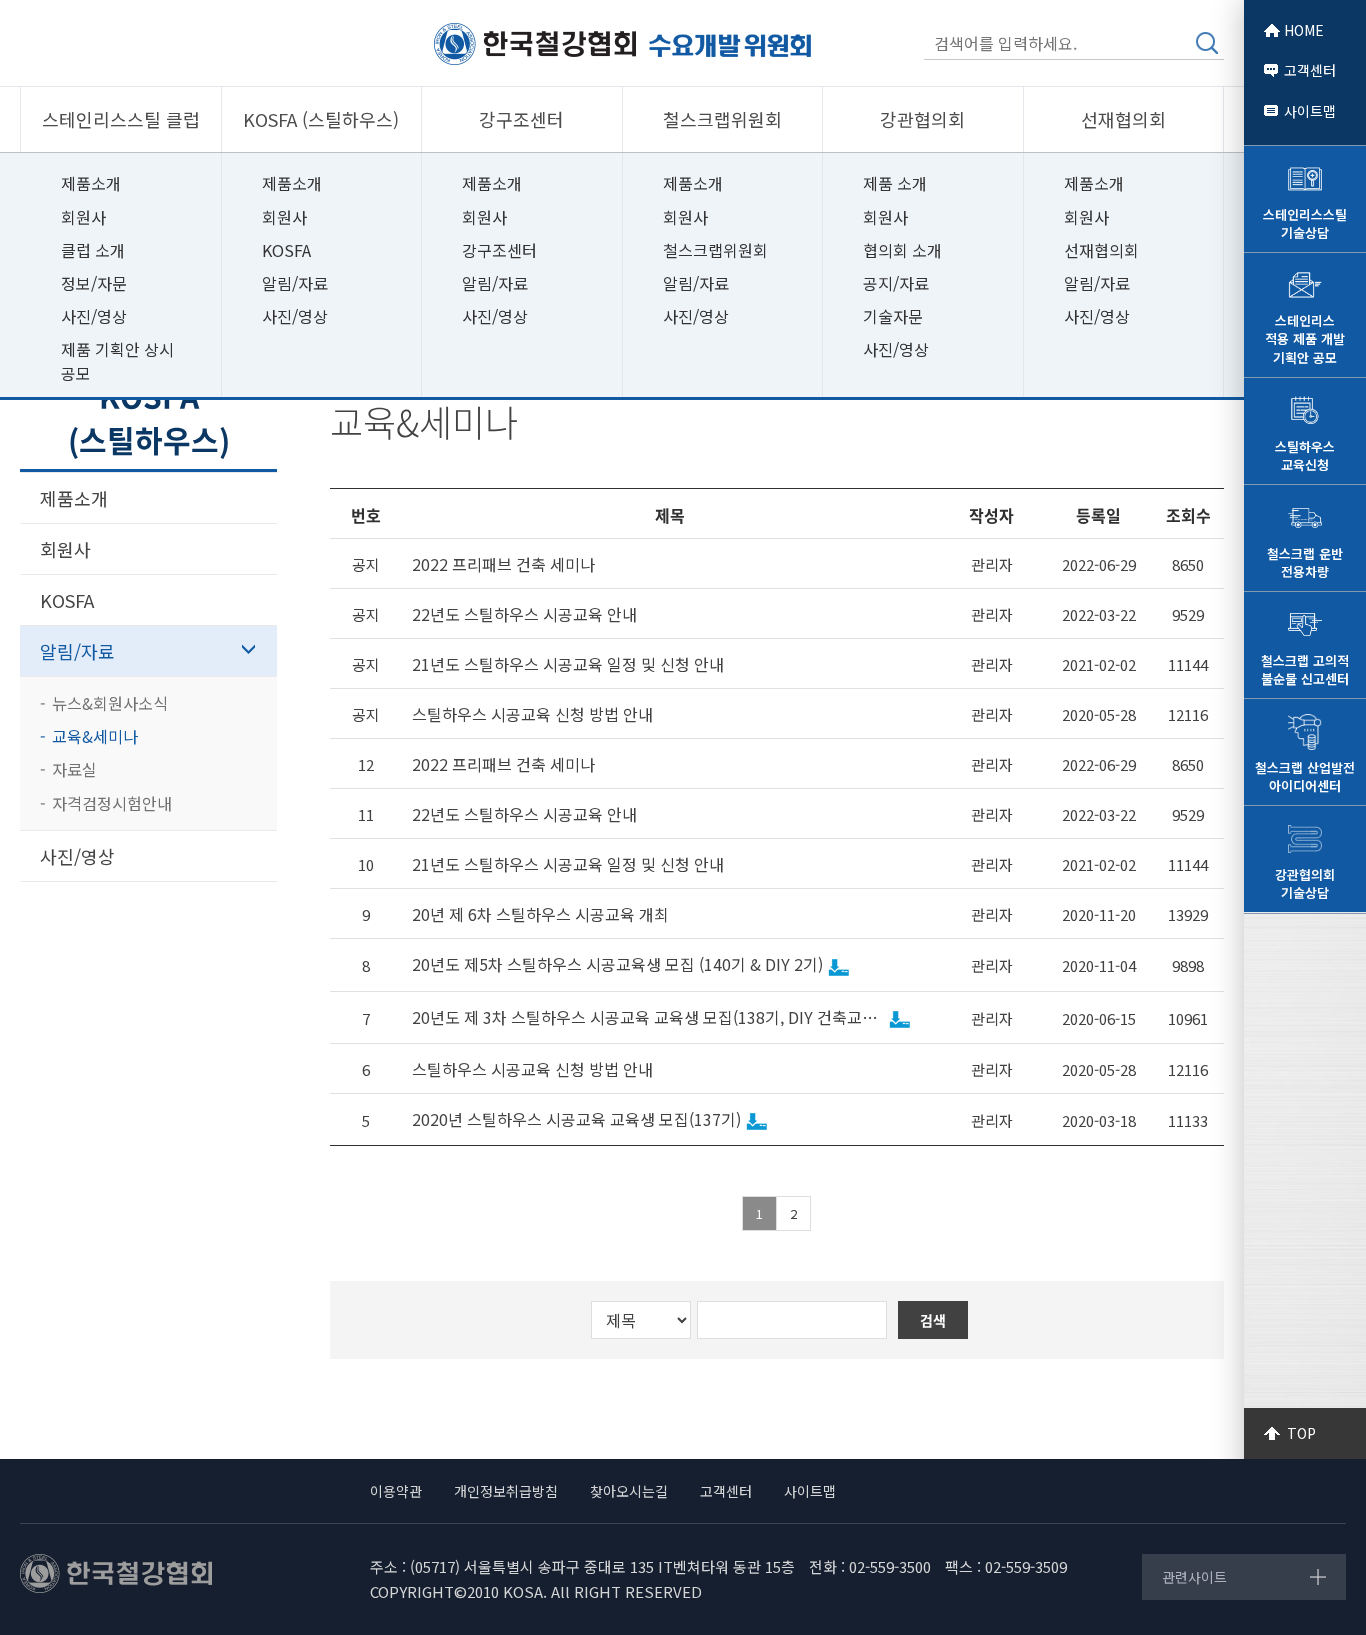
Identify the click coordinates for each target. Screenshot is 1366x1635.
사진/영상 (94, 316)
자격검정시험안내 (112, 803)
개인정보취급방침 (506, 1491)
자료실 (74, 769)
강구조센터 (499, 250)
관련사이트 (1194, 1577)
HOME (1304, 30)
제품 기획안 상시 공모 (117, 360)
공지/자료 (896, 283)
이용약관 (396, 1491)
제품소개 (91, 183)
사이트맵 (1310, 111)
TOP (1301, 1433)
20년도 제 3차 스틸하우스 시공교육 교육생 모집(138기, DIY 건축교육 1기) (648, 1017)
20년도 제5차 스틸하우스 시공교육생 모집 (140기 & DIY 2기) (617, 964)
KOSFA (286, 250)
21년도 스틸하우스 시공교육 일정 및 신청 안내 (568, 664)
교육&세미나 (95, 736)
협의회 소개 (902, 250)
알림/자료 (295, 283)
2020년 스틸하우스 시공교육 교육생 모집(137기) (576, 1119)
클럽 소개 (93, 250)
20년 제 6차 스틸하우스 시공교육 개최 (540, 914)
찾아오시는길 (629, 1491)
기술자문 (893, 316)
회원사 (83, 217)
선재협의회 (1101, 250)
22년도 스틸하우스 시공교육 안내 (524, 614)
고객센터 (1310, 70)
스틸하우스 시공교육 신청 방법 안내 (532, 714)
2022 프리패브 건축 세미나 (503, 564)
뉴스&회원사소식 (110, 703)
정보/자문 (94, 283)
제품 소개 (895, 183)
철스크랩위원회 (715, 250)
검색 (1207, 43)
